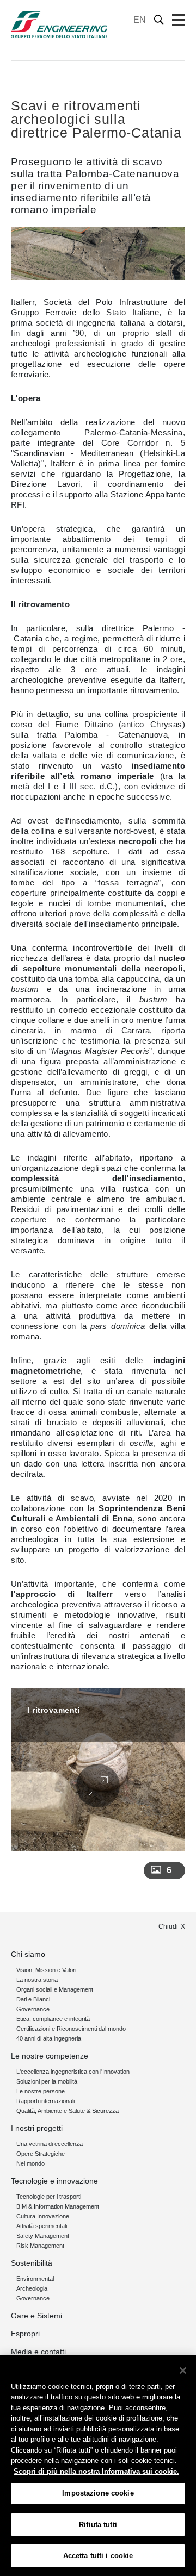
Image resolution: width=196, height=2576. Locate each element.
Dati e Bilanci (33, 1999)
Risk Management (40, 2246)
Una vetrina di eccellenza (50, 2144)
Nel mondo (30, 2163)
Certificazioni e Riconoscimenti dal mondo (71, 2029)
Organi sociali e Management (55, 1989)
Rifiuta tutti (98, 2525)
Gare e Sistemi (36, 2316)
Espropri (25, 2334)
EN (140, 20)
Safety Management (43, 2236)
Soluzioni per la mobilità (47, 2081)
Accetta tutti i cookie (98, 2556)
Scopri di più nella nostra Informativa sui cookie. (96, 2471)
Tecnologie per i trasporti (49, 2197)
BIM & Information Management (58, 2206)
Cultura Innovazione (43, 2216)
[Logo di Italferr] (59, 24)
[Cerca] (159, 20)
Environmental (35, 2279)
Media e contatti (38, 2352)
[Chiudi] (183, 2371)
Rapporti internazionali (45, 2101)
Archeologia (32, 2288)
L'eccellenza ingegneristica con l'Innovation (73, 2072)
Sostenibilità (32, 2263)
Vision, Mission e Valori (46, 1970)
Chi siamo (28, 1954)
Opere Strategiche (41, 2154)
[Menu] (179, 20)
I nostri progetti (37, 2128)
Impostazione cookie (98, 2493)
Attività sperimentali (42, 2226)
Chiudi (168, 1926)
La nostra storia (37, 1980)
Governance (33, 2009)
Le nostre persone (41, 2091)
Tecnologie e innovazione (54, 2181)
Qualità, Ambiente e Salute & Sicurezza (68, 2111)
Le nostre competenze (50, 2056)
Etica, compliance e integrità (53, 2019)
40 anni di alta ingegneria (49, 2038)
